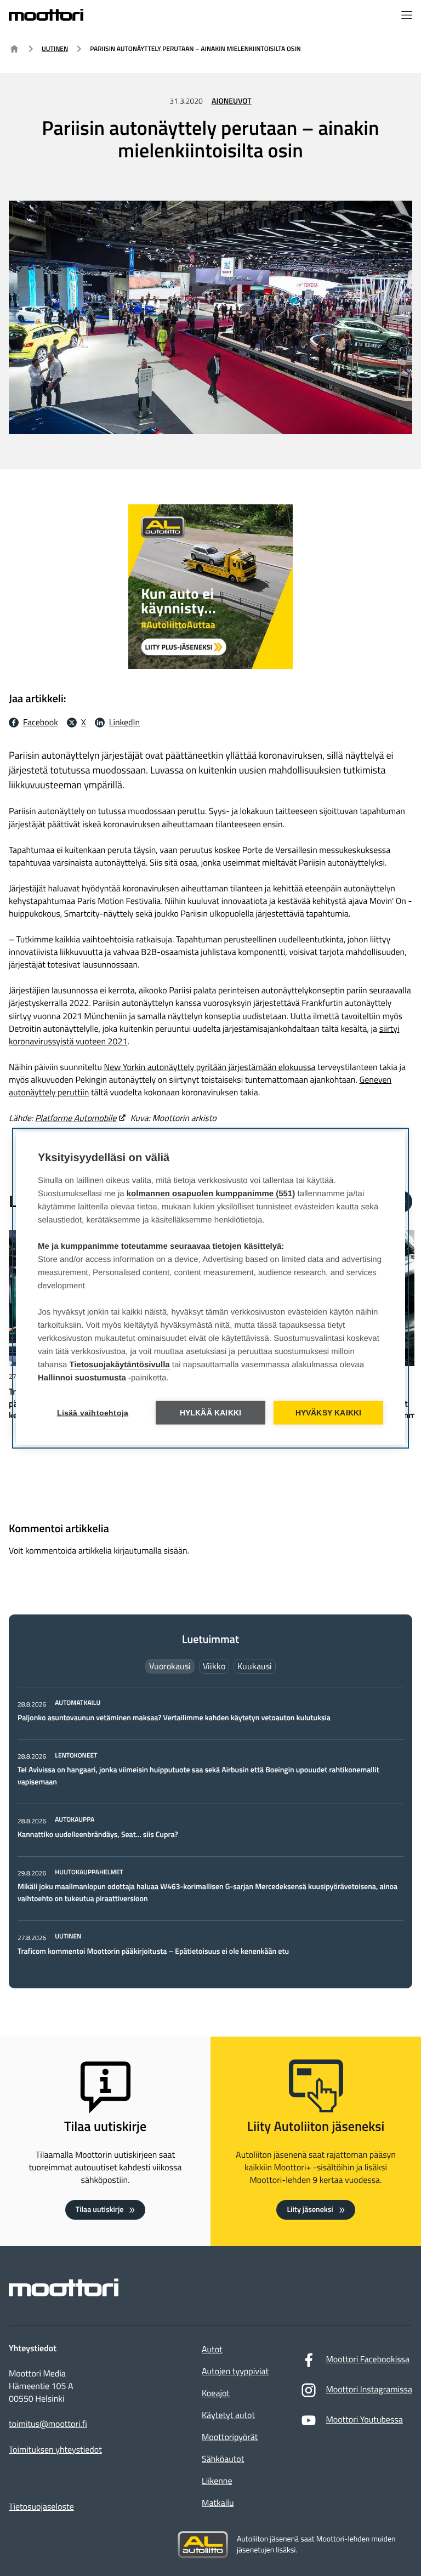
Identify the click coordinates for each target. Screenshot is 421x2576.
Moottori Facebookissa (368, 2359)
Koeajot (216, 2393)
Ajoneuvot (232, 101)
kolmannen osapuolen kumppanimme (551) (211, 1193)
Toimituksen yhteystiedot (55, 2450)
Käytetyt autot (228, 2415)
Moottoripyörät (230, 2437)
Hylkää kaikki (211, 1412)
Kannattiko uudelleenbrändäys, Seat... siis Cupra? (99, 1835)
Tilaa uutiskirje (100, 2210)
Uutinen (55, 49)
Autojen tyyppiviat (235, 2372)
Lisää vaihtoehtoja (93, 1412)
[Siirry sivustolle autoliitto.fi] (203, 2545)
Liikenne (217, 2481)
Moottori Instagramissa (369, 2390)
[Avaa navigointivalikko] (407, 16)
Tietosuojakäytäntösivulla (120, 1364)
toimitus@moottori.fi (48, 2424)
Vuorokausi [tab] (170, 1666)
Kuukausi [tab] (255, 1666)
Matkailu (218, 2503)
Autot (212, 2350)
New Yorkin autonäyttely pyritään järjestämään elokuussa (209, 1067)
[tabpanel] (210, 1828)
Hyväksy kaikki (329, 1412)
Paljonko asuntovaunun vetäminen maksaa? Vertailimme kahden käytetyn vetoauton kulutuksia (174, 1718)
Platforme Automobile (76, 1118)
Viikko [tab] (214, 1666)
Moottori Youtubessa (364, 2420)
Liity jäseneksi (310, 2210)
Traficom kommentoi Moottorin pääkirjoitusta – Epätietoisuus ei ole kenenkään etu (153, 1951)
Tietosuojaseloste (41, 2507)
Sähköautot (223, 2459)
